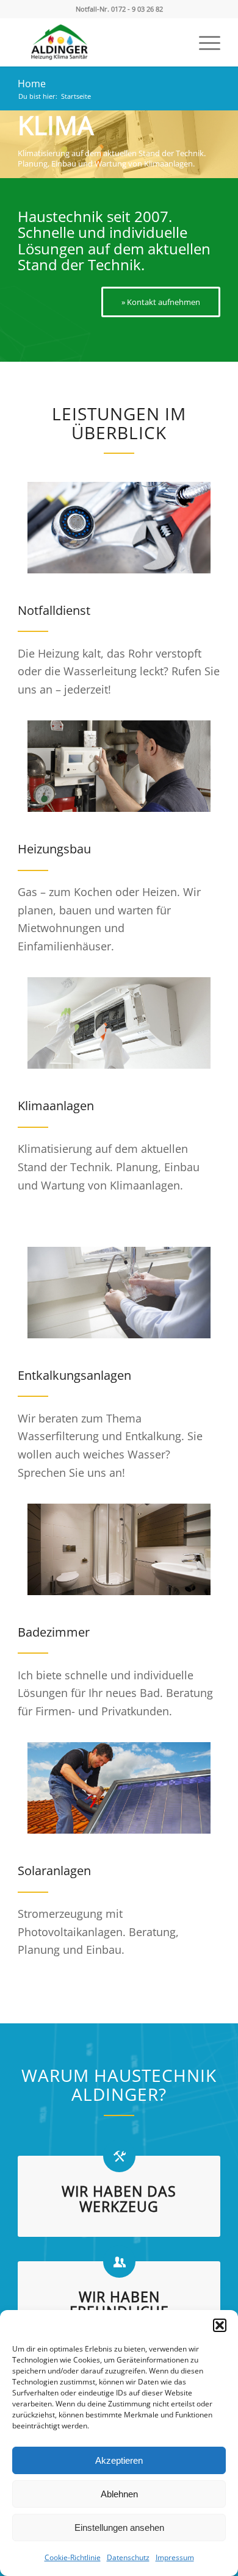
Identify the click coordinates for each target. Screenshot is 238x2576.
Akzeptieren (119, 2460)
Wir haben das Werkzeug (119, 2199)
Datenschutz (128, 2557)
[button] (220, 2325)
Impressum (175, 2557)
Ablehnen (119, 2494)
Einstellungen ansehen (119, 2528)
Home (32, 84)
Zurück (11, 132)
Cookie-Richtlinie (73, 2557)
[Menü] (204, 42)
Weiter (227, 132)
